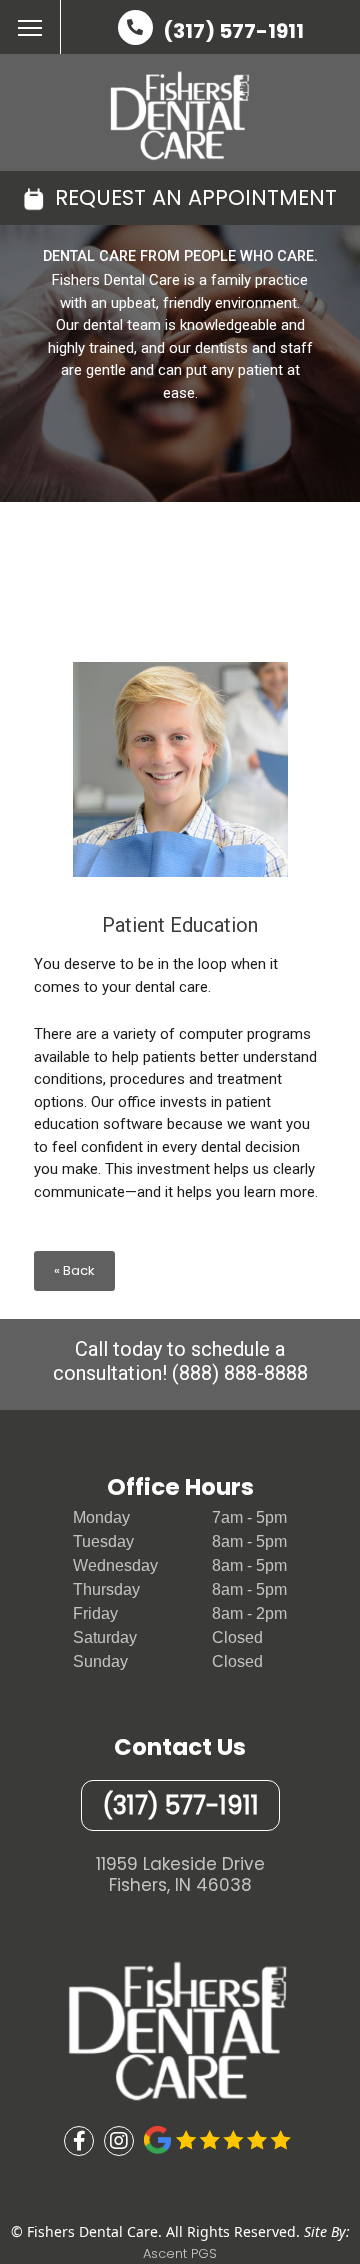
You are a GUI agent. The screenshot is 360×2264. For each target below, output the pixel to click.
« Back (74, 1270)
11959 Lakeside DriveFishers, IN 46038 (180, 1875)
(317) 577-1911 (233, 31)
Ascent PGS (180, 2253)
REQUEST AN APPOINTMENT (193, 197)
